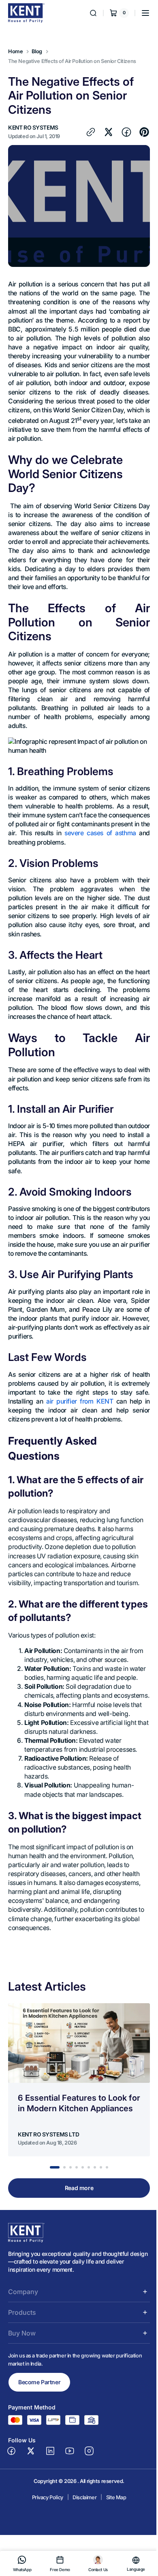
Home (15, 51)
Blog (37, 51)
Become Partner (39, 2447)
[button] (139, 13)
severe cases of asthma (50, 871)
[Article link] (79, 2144)
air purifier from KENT (77, 1448)
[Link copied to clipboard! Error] (17, 152)
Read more (76, 2252)
